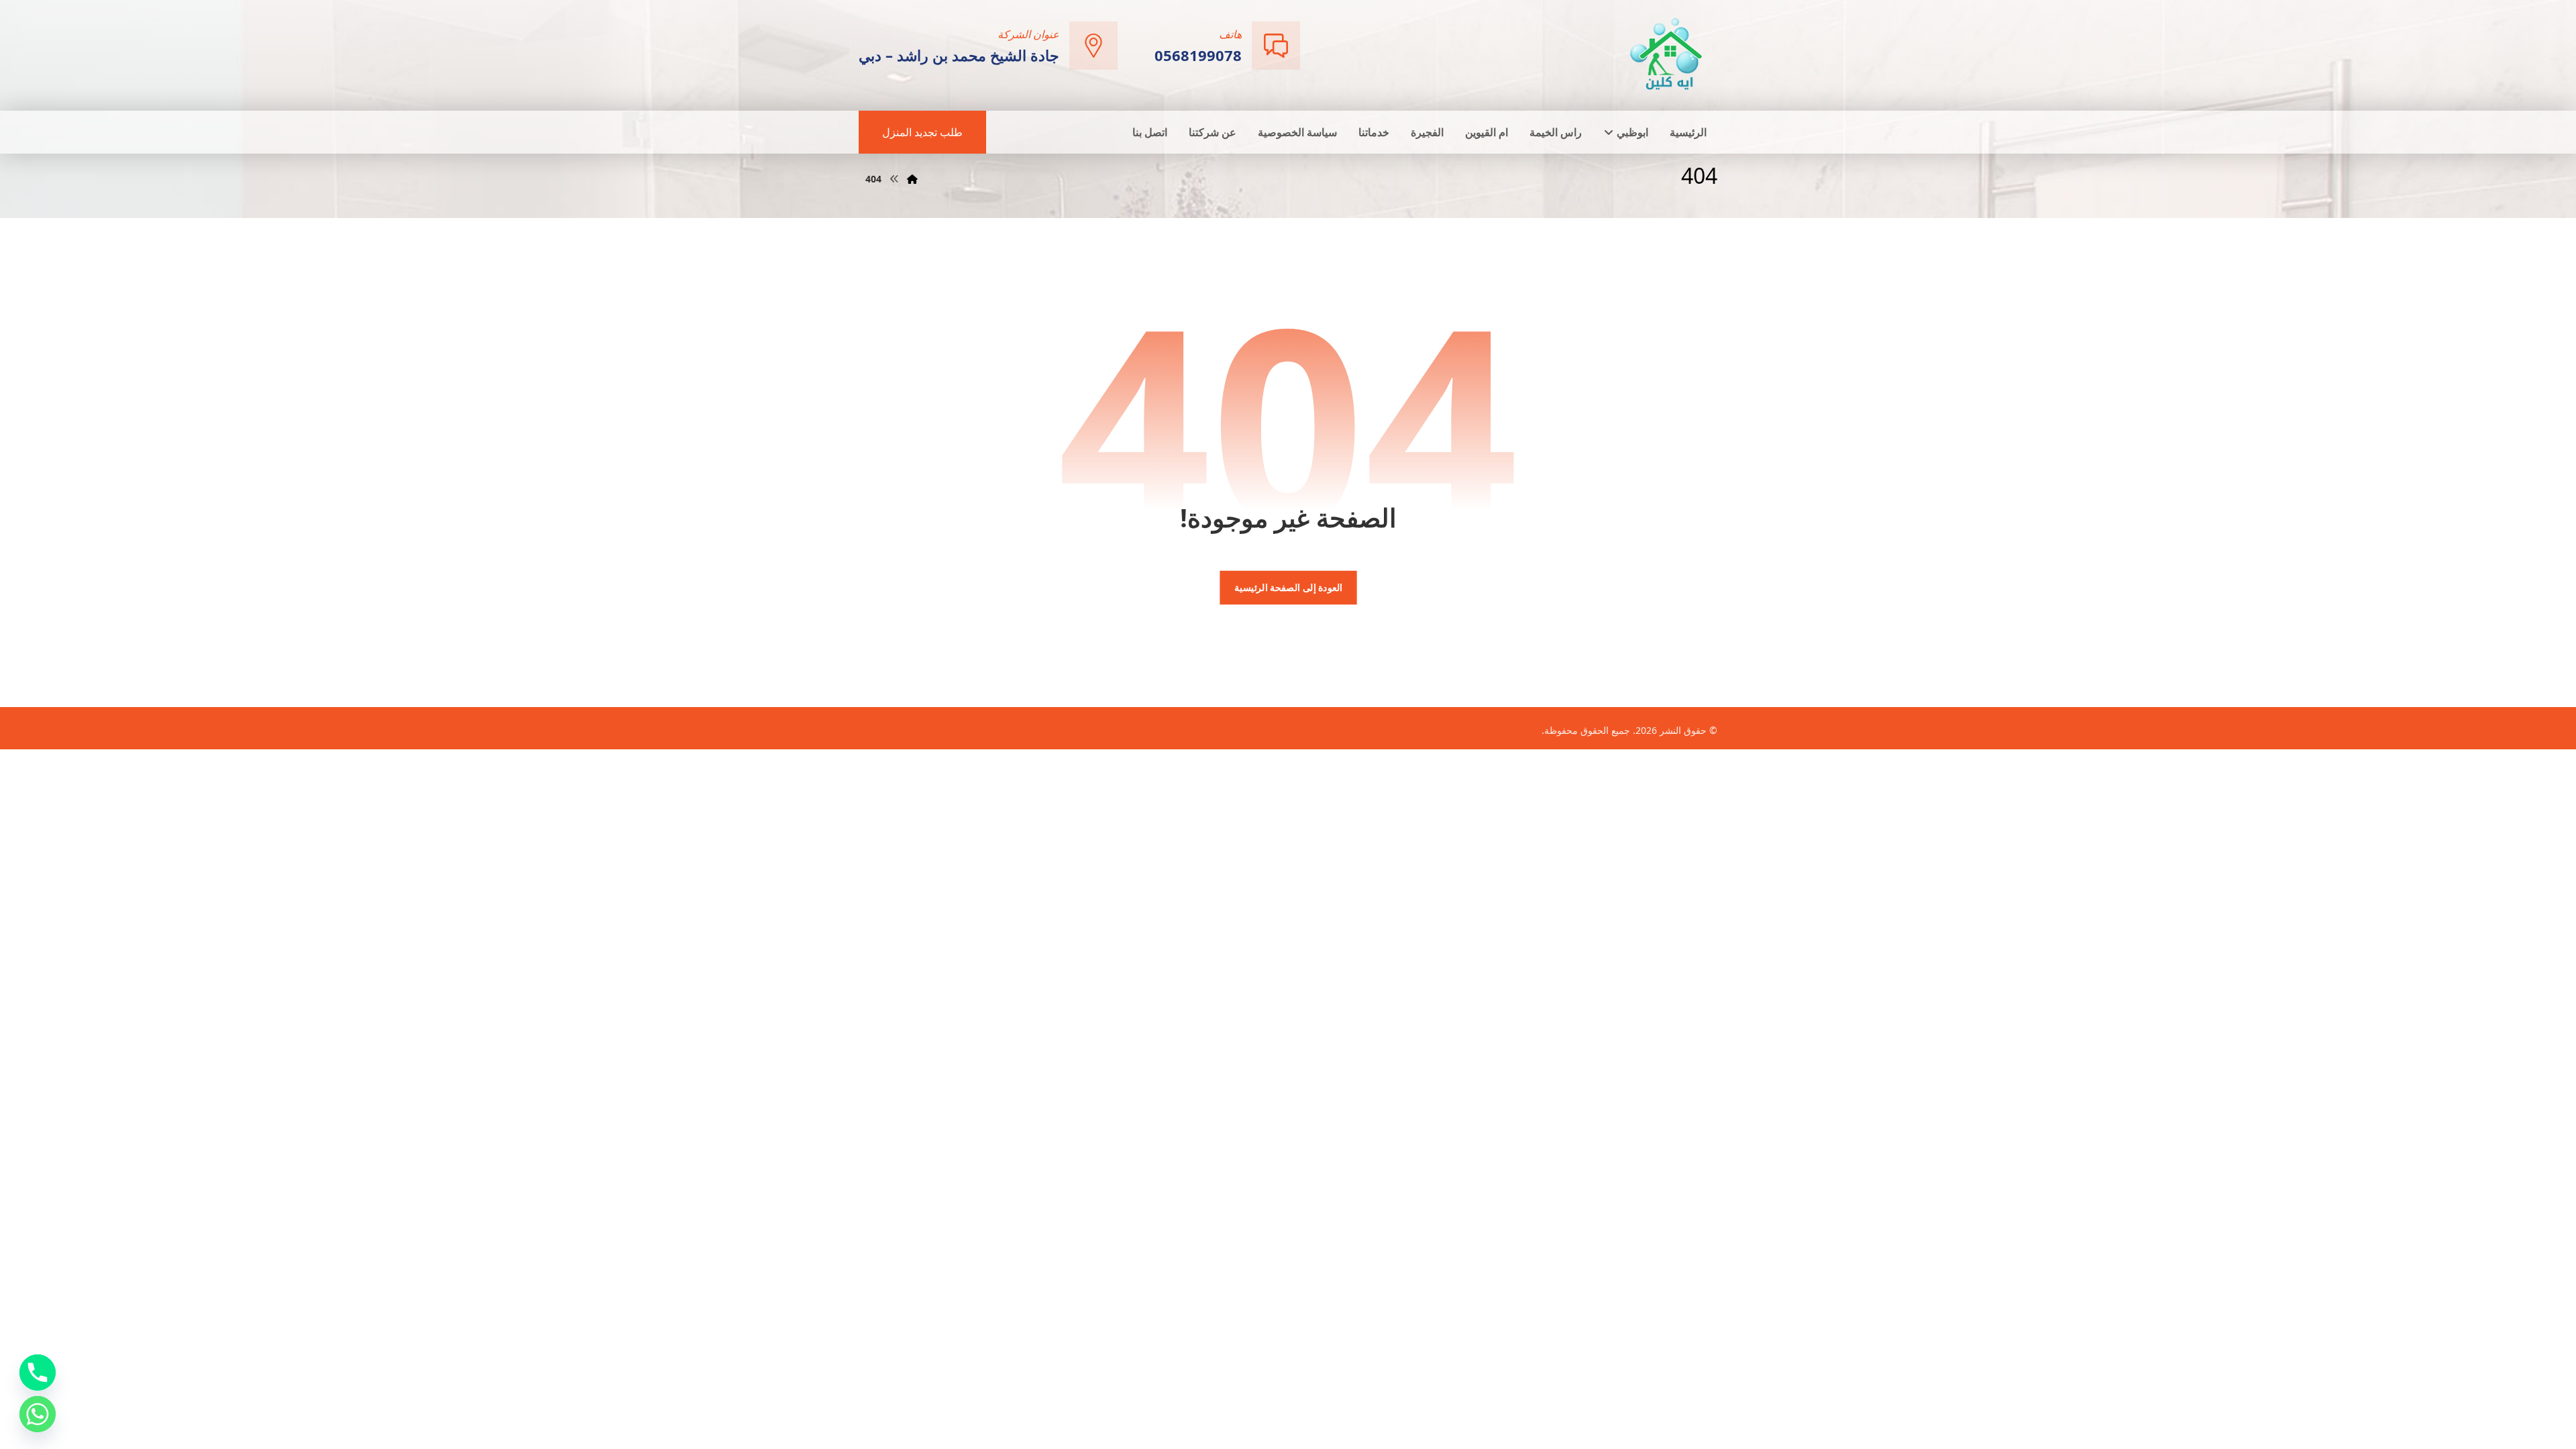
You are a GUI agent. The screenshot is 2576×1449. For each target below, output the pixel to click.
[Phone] (38, 1373)
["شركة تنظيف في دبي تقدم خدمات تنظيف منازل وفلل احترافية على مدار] (1667, 54)
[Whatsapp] (38, 1414)
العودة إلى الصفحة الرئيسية (1288, 588)
